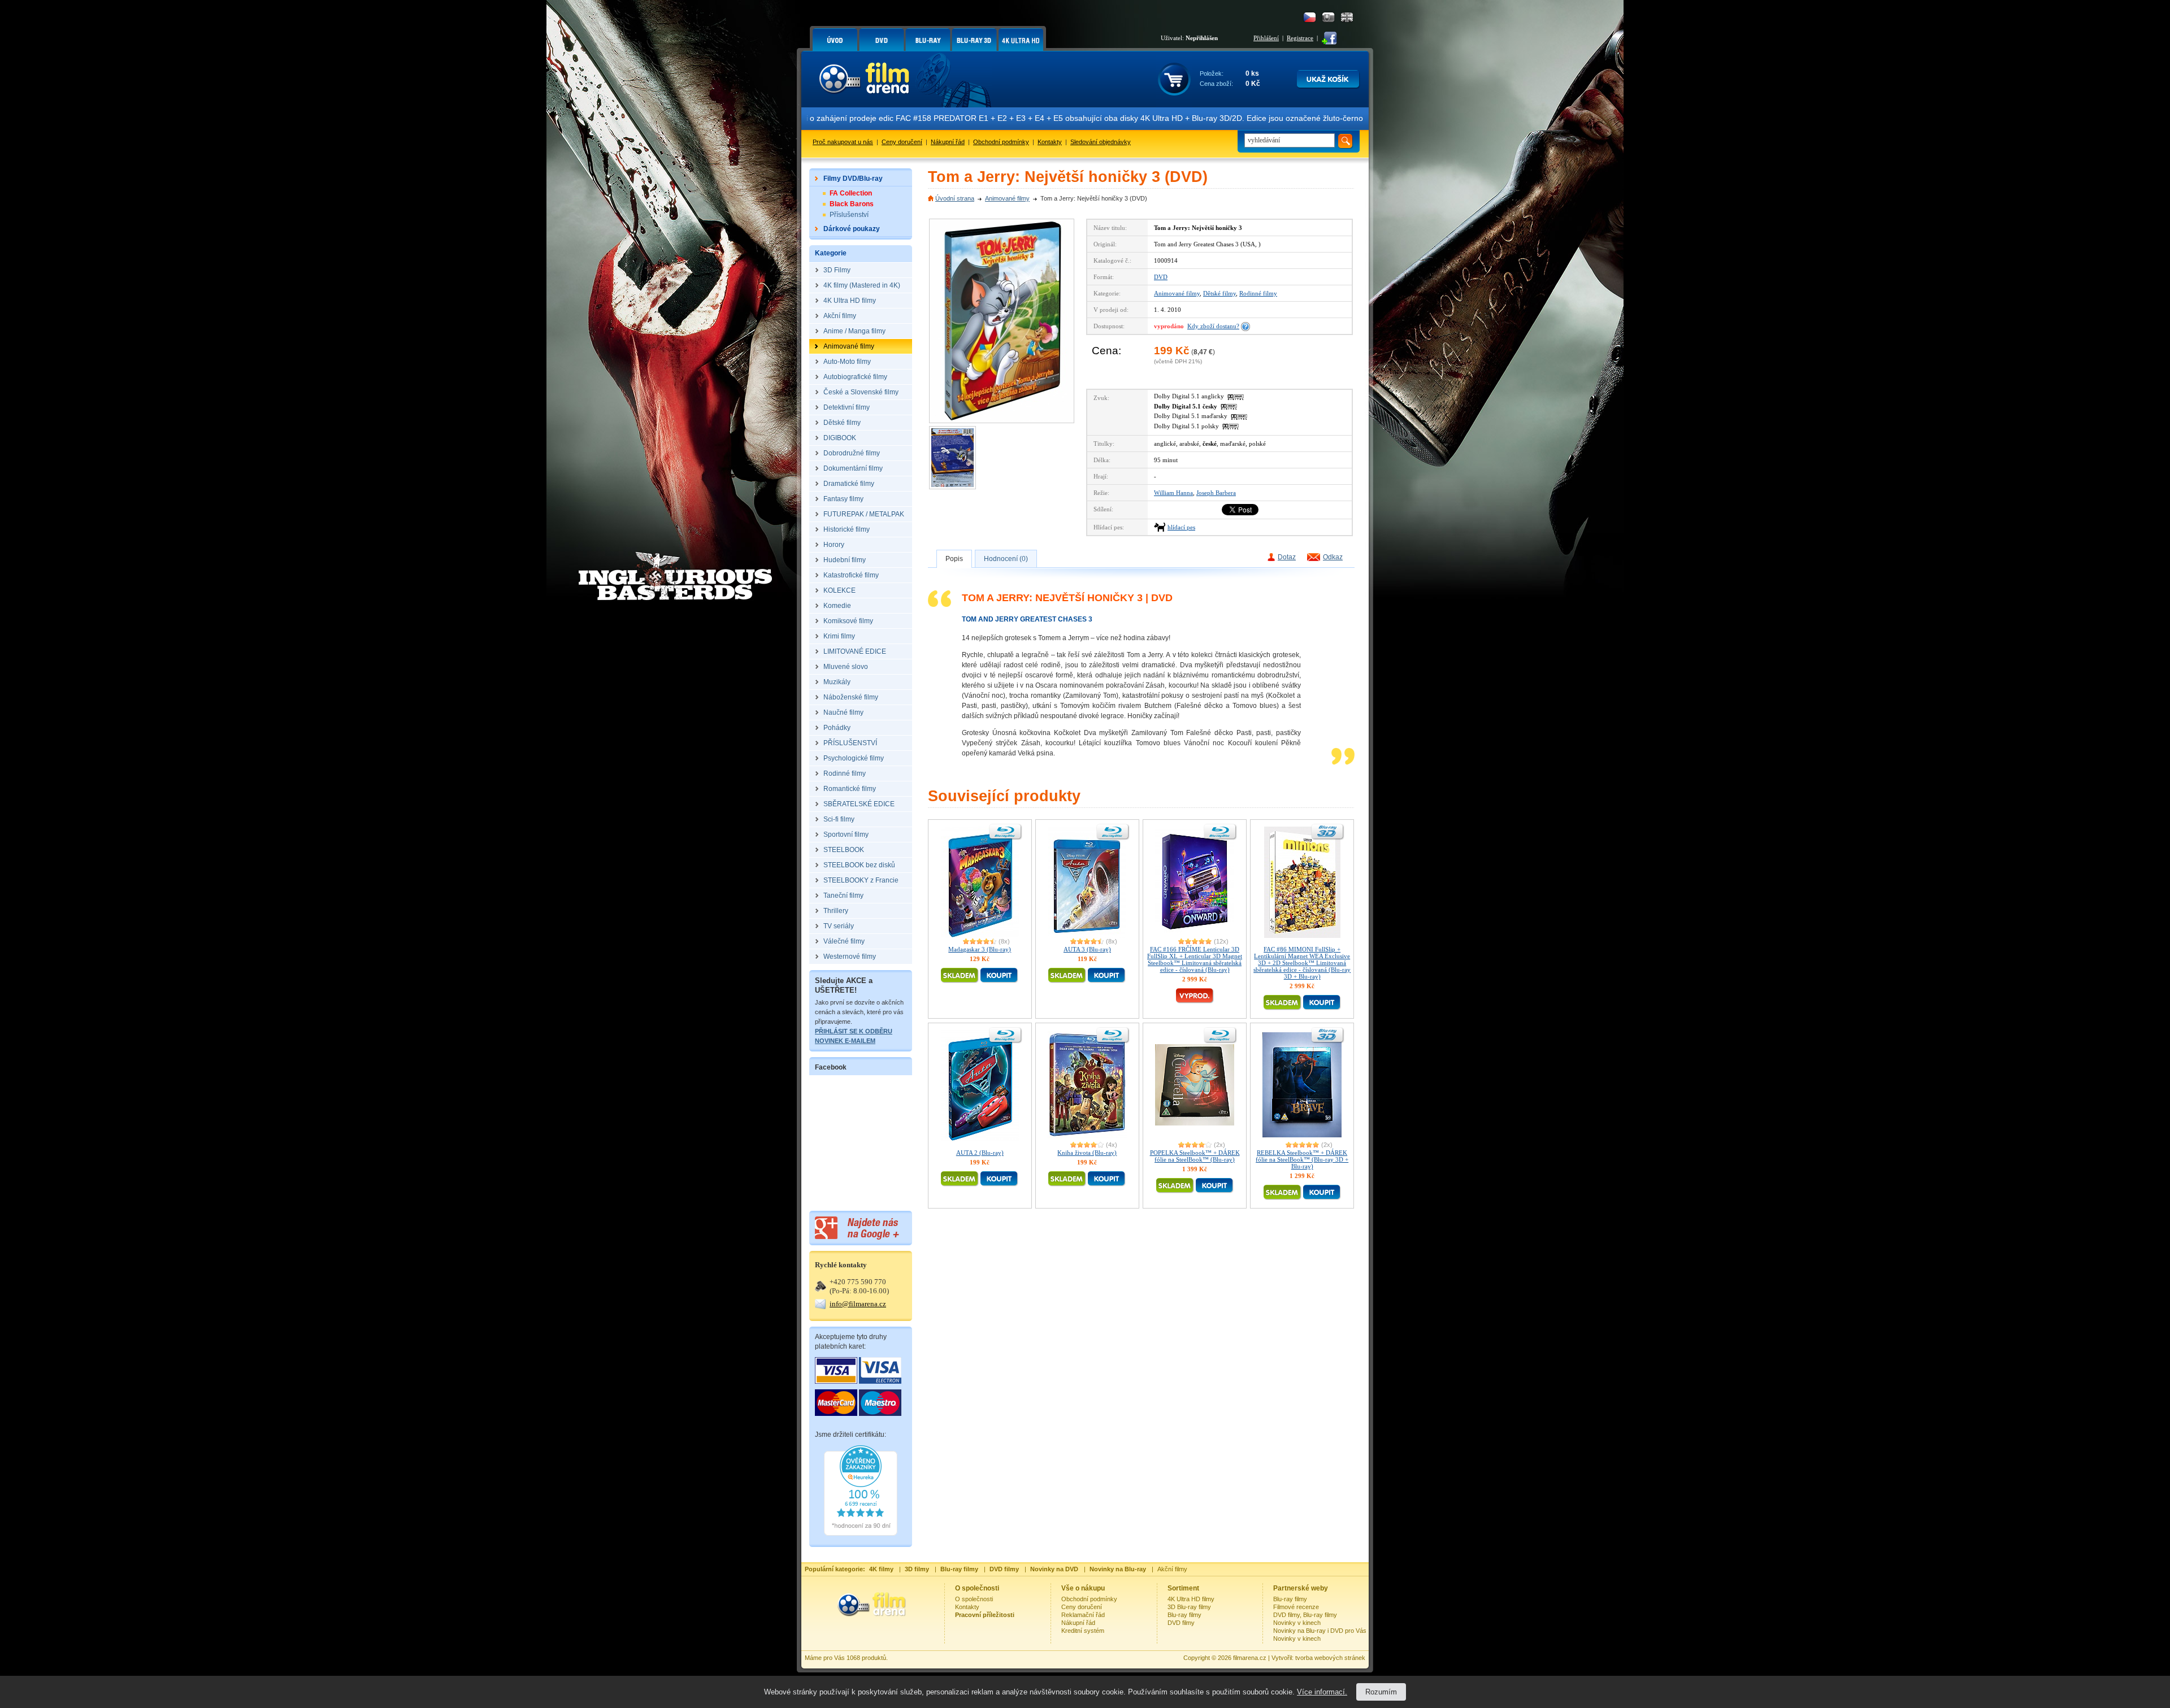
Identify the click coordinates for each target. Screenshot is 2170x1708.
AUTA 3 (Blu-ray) (1087, 949)
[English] (1347, 17)
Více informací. (1322, 1692)
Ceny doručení (902, 142)
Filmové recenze (1296, 1607)
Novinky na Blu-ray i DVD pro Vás (1320, 1631)
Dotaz (1287, 557)
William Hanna (1173, 493)
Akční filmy (1172, 1569)
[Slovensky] (1328, 17)
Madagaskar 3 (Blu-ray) (980, 949)
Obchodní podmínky (1001, 142)
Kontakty (1050, 142)
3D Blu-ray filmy (1189, 1607)
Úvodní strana (955, 198)
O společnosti (974, 1599)
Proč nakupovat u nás (843, 142)
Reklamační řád (1083, 1615)
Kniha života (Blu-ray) (1087, 1153)
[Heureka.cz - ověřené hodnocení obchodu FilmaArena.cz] (861, 1533)
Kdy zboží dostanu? (1213, 326)
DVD (1161, 277)
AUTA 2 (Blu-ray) (980, 1153)
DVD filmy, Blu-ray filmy (1305, 1615)
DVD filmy (1181, 1623)
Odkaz (1333, 557)
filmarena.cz (1250, 1658)
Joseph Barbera (1216, 493)
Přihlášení (1266, 38)
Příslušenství (849, 215)
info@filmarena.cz (858, 1304)
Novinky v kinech (1297, 1623)
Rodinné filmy (1258, 293)
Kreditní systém (1083, 1631)
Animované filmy (1007, 198)
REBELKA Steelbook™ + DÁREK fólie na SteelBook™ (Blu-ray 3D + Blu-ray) (1302, 1159)
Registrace (1300, 38)
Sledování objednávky (1101, 142)
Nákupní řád (948, 142)
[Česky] (1310, 17)
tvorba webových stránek (1330, 1658)
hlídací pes (1181, 527)
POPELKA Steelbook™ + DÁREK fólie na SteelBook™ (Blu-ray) (1195, 1156)
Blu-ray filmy (1184, 1615)
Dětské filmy (1219, 293)
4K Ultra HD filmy (1191, 1599)
